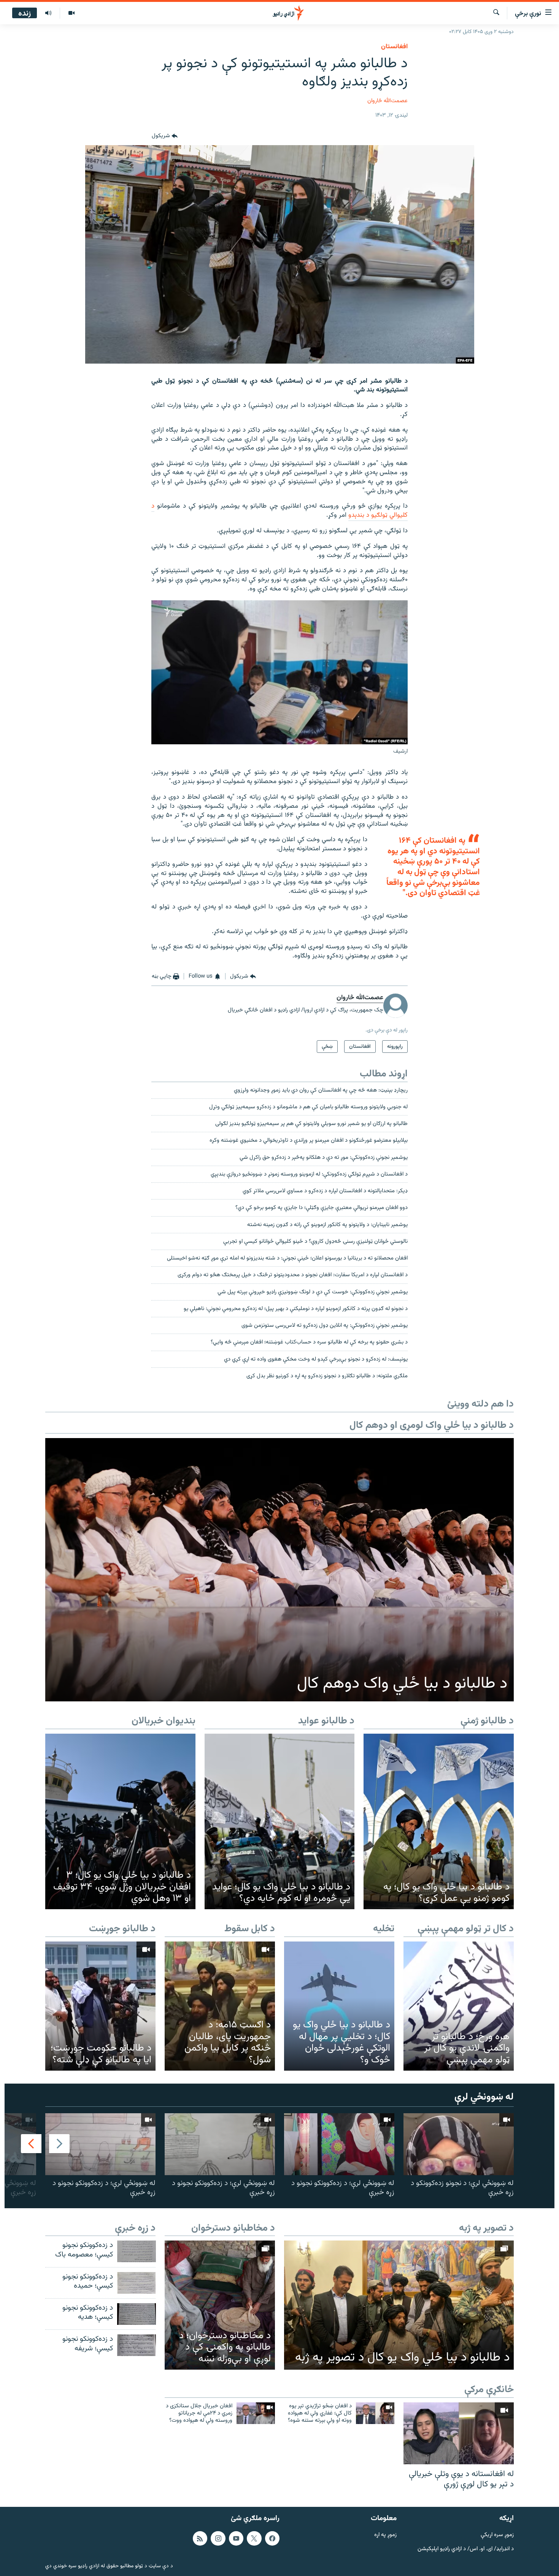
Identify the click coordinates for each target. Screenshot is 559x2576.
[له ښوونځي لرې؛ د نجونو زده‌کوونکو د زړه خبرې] (459, 2144)
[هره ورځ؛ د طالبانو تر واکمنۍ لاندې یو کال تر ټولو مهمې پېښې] (459, 2006)
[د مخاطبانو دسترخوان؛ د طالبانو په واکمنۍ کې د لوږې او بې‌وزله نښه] (220, 2305)
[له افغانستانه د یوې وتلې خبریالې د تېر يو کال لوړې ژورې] (459, 2433)
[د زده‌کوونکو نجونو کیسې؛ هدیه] (137, 2314)
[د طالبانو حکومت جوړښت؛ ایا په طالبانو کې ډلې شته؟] (100, 2006)
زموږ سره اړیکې (497, 2535)
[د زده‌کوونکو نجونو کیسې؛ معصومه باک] (137, 2251)
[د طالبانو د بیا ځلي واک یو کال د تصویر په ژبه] (399, 2305)
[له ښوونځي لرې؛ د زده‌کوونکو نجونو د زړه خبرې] (339, 2144)
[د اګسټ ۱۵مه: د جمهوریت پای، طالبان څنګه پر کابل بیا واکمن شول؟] (220, 2006)
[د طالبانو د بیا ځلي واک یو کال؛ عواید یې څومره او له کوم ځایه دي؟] (280, 1821)
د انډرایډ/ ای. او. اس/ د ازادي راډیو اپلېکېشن (466, 2549)
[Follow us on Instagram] (218, 2538)
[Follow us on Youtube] (236, 2538)
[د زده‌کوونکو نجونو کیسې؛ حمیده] (137, 2283)
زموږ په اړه (385, 2535)
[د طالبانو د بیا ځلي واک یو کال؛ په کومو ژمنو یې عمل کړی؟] (439, 1821)
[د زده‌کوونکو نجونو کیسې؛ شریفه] (137, 2345)
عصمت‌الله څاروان (387, 101)
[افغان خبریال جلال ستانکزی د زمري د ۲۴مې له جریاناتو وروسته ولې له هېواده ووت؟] (256, 2413)
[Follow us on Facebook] (272, 2538)
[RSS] (200, 2538)
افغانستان (394, 47)
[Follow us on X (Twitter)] (254, 2538)
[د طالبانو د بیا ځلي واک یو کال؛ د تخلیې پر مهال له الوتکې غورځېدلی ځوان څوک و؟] (339, 2006)
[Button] (165, 136)
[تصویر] (71, 13)
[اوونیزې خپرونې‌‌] (48, 13)
